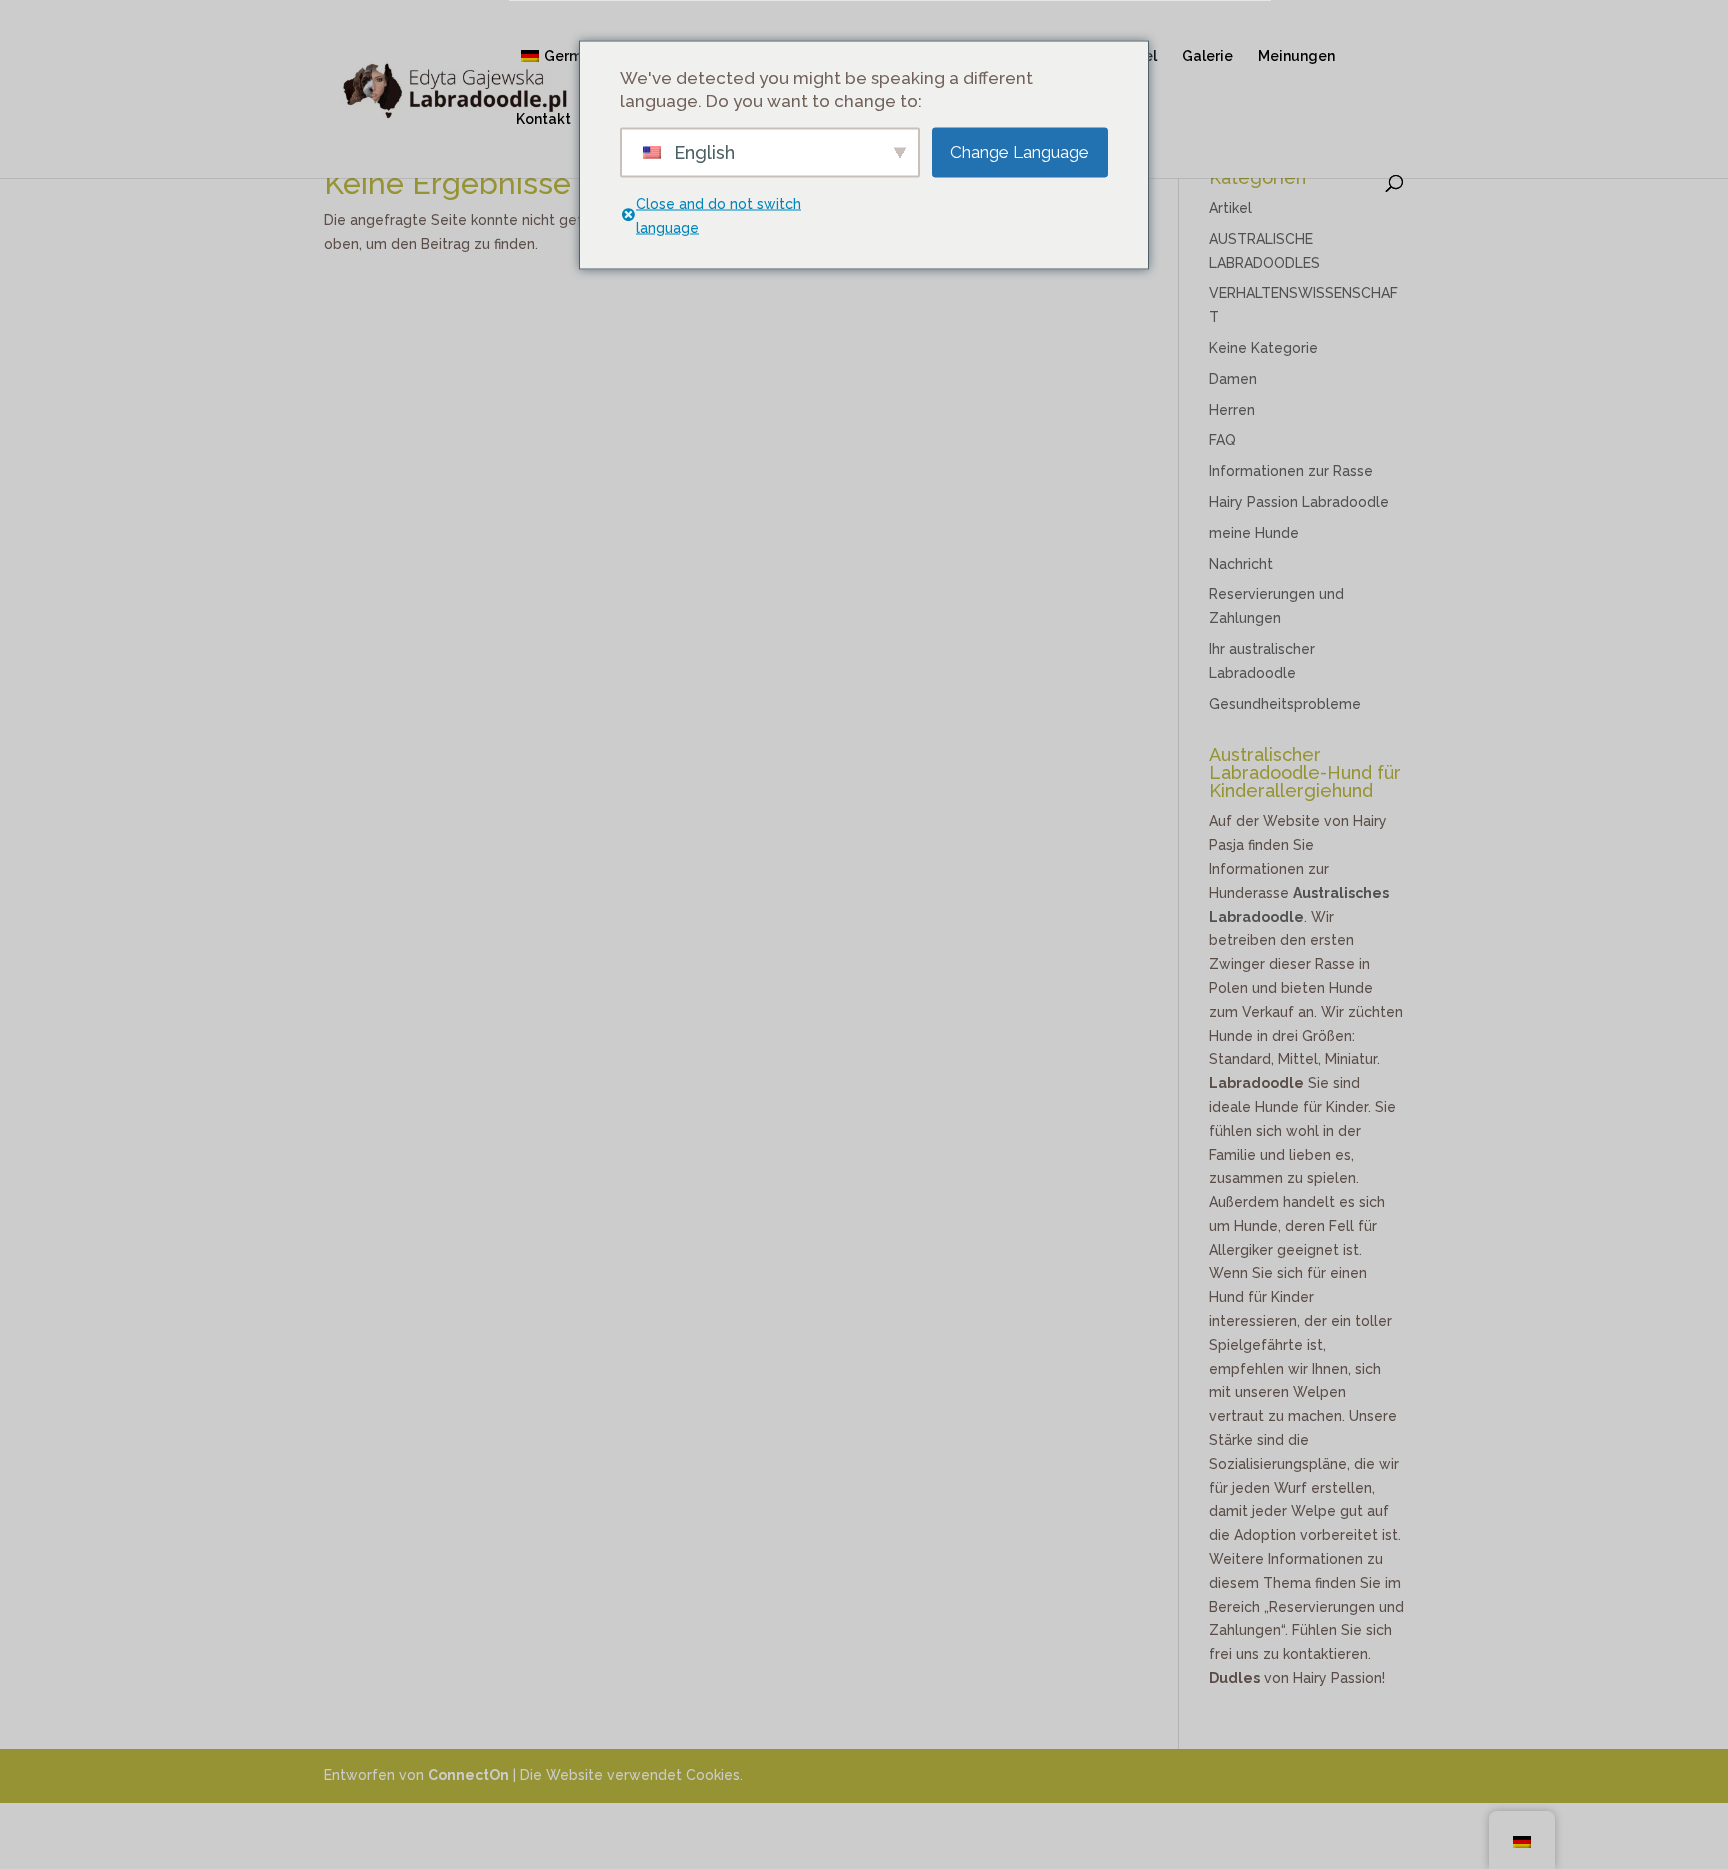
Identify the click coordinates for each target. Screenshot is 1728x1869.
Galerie (1207, 56)
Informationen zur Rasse (1291, 471)
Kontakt (543, 119)
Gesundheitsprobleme (1285, 704)
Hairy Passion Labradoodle (1299, 502)
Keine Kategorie (1263, 348)
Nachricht (1241, 564)
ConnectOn (468, 1775)
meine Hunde (1254, 533)
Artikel (1230, 208)
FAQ (1222, 440)
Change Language (1019, 152)
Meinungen (1296, 56)
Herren (1232, 410)
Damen (1233, 379)
